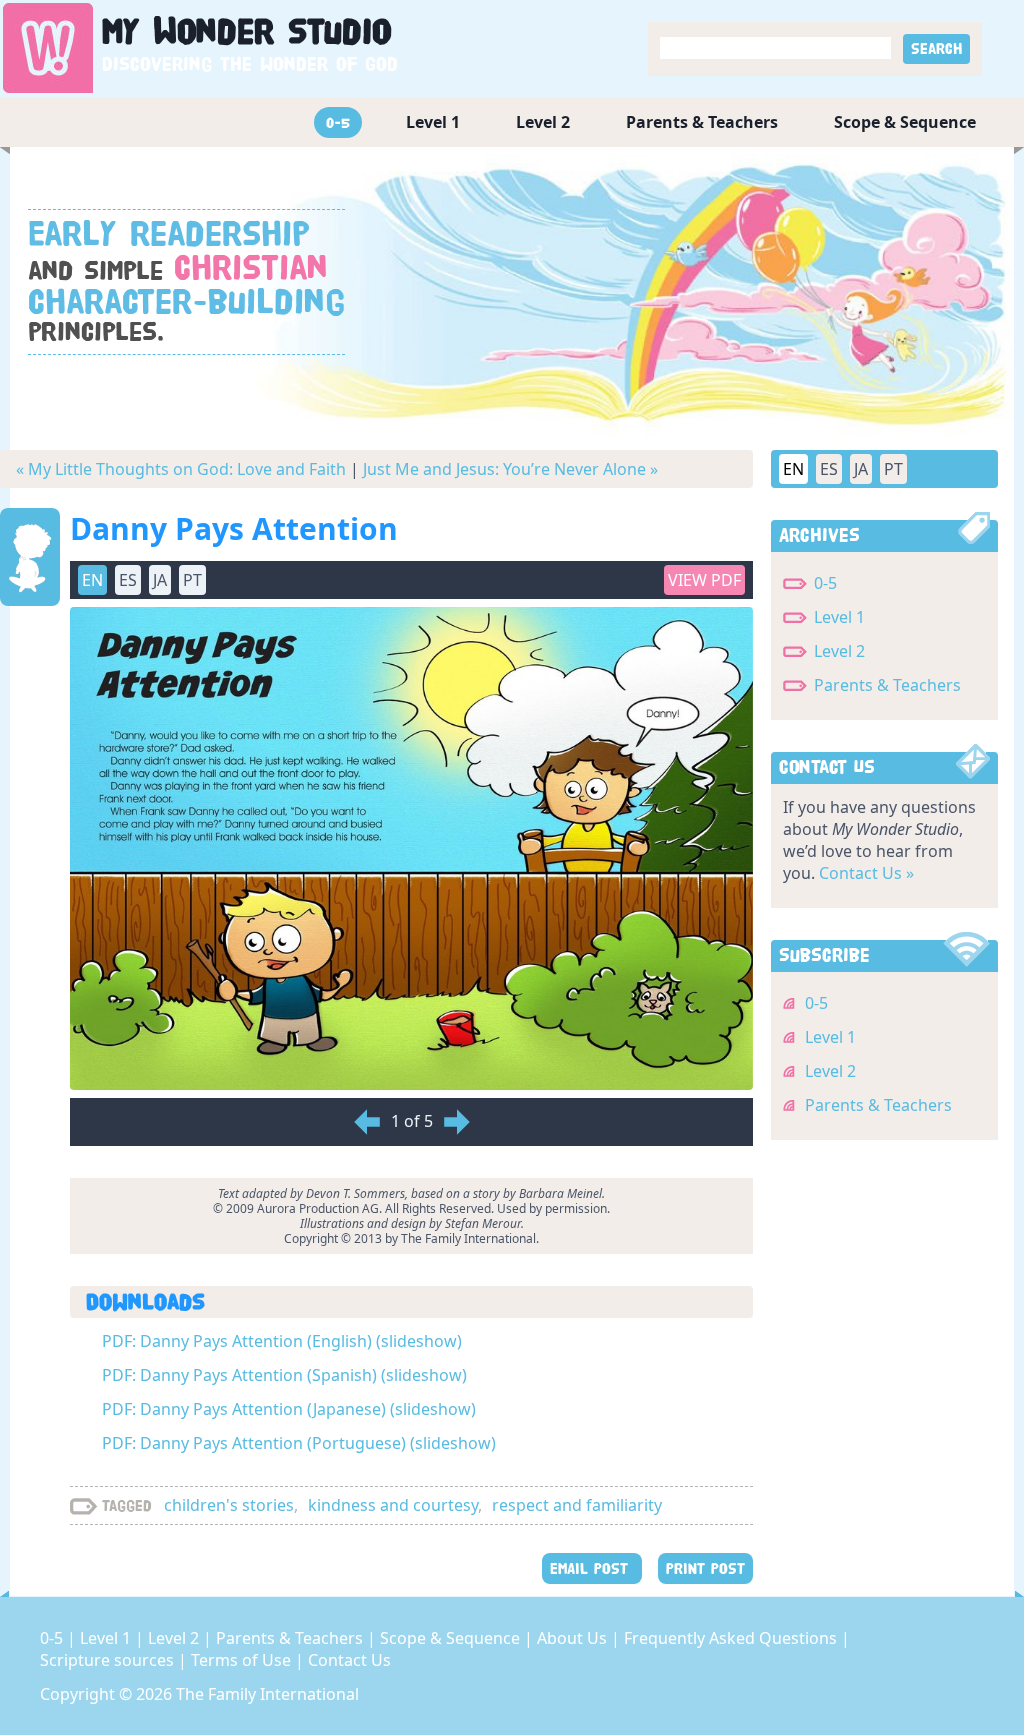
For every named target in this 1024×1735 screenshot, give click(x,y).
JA (861, 469)
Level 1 (433, 122)
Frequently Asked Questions (732, 1638)
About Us (574, 1638)
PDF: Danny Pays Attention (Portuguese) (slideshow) (299, 1443)
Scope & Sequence (905, 122)
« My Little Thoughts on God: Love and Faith (181, 469)
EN (793, 469)
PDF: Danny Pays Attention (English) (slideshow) (282, 1341)
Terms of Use (243, 1660)
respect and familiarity (577, 1505)
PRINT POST (705, 1568)
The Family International (267, 1694)
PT (893, 469)
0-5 (338, 122)
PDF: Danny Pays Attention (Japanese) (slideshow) (289, 1409)
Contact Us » (866, 873)
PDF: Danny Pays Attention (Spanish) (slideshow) (284, 1375)
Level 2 (543, 122)
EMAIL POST (592, 1568)
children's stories (229, 1505)
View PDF (704, 580)
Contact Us (349, 1660)
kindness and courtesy (393, 1505)
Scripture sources (109, 1660)
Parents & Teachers (702, 122)
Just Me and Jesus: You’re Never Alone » (510, 469)
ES (829, 469)
